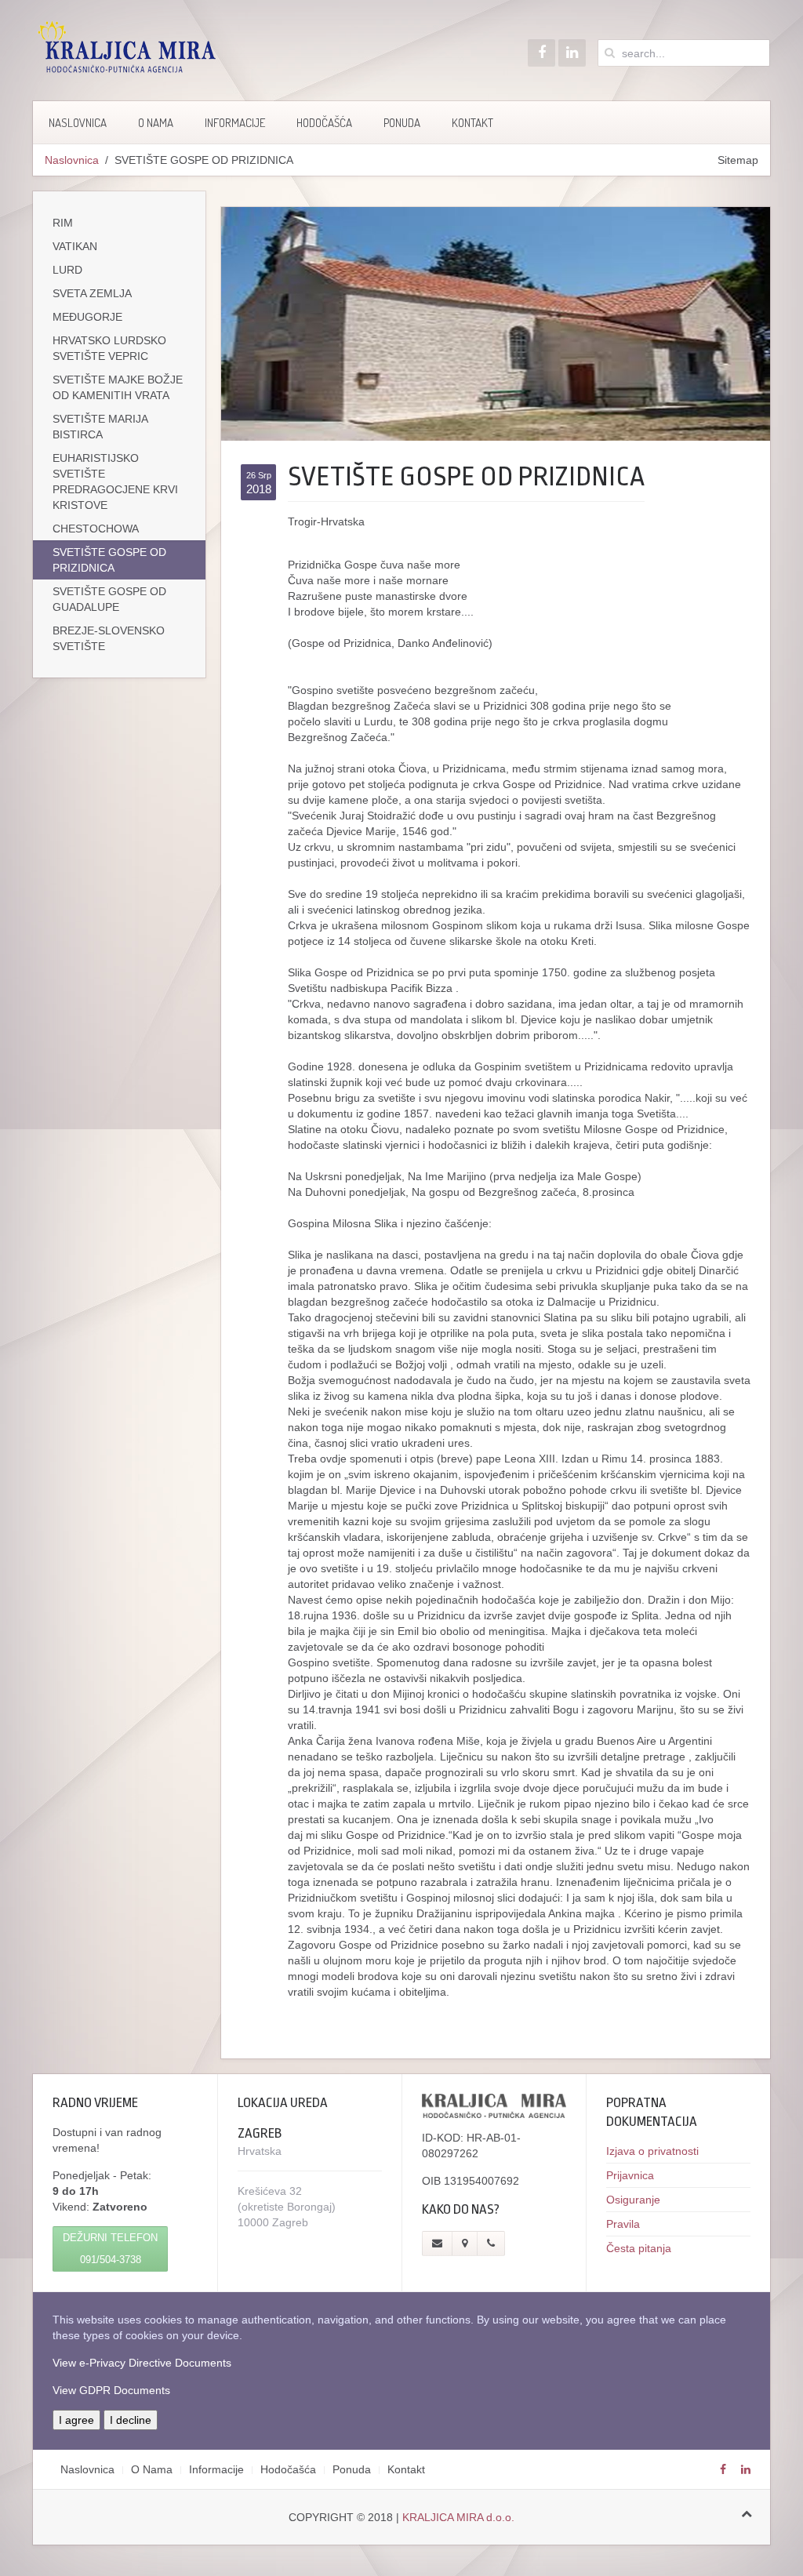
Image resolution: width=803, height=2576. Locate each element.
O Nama (156, 123)
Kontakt (472, 123)
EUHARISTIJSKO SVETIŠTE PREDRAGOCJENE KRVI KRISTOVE (115, 481)
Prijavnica (630, 2175)
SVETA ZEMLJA (92, 293)
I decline (131, 2420)
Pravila (623, 2224)
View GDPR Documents (111, 2390)
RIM (63, 223)
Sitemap (738, 160)
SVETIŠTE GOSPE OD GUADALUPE (109, 599)
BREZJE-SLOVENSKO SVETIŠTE (109, 638)
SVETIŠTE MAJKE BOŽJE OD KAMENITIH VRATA (118, 387)
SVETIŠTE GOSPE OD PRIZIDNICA (109, 560)
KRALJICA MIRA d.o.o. (458, 2517)
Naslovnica (78, 123)
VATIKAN (75, 246)
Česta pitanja (639, 2248)
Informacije (235, 123)
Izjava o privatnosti (652, 2151)
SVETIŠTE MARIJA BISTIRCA (100, 427)
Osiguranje (633, 2200)
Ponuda (402, 123)
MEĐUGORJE (87, 317)
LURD (67, 270)
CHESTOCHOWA (96, 529)
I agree (76, 2420)
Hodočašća (324, 123)
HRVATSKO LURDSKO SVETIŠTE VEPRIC (109, 348)
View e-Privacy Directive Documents (142, 2363)
